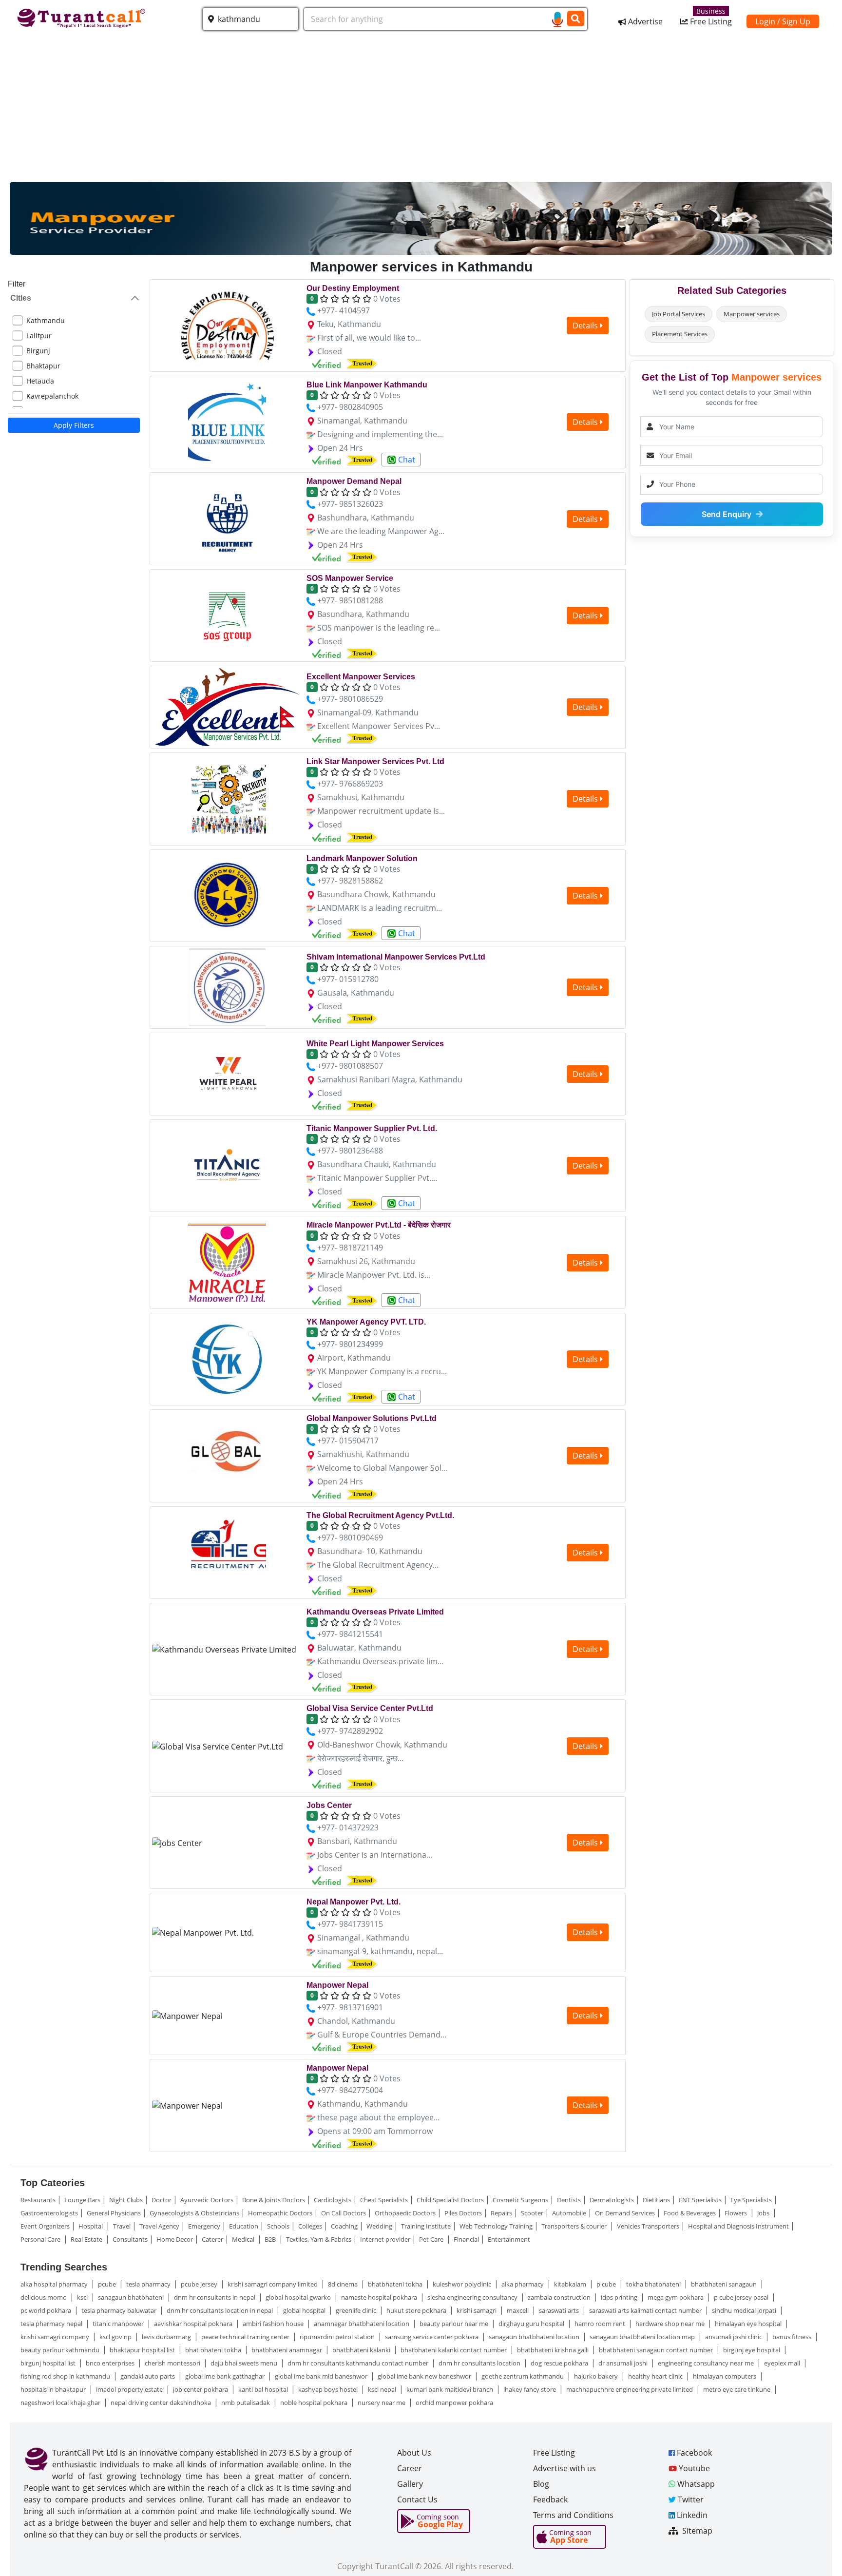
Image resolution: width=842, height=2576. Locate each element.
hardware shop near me (671, 2324)
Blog (541, 2484)
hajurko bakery (597, 2376)
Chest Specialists (384, 2200)
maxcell (518, 2310)
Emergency (204, 2226)
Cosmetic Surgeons (520, 2200)
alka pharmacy (523, 2284)
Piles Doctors (463, 2213)
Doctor (162, 2200)
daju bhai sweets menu (245, 2363)
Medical (244, 2239)
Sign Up (796, 21)
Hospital (91, 2226)
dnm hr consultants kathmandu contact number (359, 2363)
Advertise (644, 21)
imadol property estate (130, 2389)
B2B (271, 2239)
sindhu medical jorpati (745, 2310)
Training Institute (426, 2226)
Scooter (532, 2213)
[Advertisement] (421, 109)
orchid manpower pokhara (454, 2403)
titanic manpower (119, 2324)
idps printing (620, 2297)
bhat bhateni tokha (214, 2350)
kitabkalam (571, 2284)
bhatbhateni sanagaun (725, 2284)
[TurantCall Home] (83, 17)
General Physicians (114, 2213)
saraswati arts (560, 2310)
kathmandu (46, 320)
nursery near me (382, 2403)
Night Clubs (126, 2200)
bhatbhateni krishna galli (554, 2350)
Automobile (569, 2213)
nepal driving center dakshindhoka (162, 2403)
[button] (250, 19)
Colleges (310, 2226)
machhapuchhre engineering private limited (630, 2389)
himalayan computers (725, 2376)
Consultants (130, 2239)
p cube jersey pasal (742, 2297)
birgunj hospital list (49, 2363)
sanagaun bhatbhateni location (535, 2337)
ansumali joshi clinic (734, 2337)
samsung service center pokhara (432, 2337)
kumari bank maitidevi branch (450, 2389)
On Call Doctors (344, 2213)
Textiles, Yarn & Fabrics (319, 2239)
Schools (278, 2226)
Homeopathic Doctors (280, 2213)
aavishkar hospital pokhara (194, 2324)
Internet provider (385, 2239)
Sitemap (696, 2531)
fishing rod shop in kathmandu (66, 2376)
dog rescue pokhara (560, 2363)
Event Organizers (45, 2226)
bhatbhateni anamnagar (287, 2350)
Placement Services (680, 334)
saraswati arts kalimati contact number (646, 2310)
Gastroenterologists (49, 2213)
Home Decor (175, 2239)
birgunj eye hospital (752, 2350)
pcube (108, 2284)
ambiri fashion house (274, 2324)
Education (244, 2226)
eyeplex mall (783, 2363)
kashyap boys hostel (329, 2389)
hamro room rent (601, 2324)
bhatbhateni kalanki (362, 2350)
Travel (122, 2226)
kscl (83, 2297)
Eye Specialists (751, 2200)
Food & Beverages (690, 2213)
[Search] (576, 19)
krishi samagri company (56, 2337)
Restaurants (38, 2200)
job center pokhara (201, 2389)
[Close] (820, 2551)
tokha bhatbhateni (654, 2284)
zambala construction (560, 2297)
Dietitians (656, 2200)
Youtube (693, 2468)
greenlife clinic (357, 2310)
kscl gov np (116, 2337)
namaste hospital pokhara (380, 2297)
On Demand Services (625, 2213)
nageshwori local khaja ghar (61, 2403)
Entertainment (509, 2239)
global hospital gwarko (299, 2297)
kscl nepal (383, 2389)
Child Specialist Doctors (450, 2200)
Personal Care (41, 2239)
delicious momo (44, 2297)
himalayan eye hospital (749, 2324)
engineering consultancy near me (707, 2363)
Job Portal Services (679, 314)
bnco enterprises (111, 2363)
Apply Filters (74, 425)
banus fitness (793, 2337)
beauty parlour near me (455, 2324)
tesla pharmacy (149, 2284)
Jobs (764, 2213)
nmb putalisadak (246, 2403)
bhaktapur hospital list (143, 2350)
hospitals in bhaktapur (54, 2389)
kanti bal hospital (264, 2389)
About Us (414, 2453)
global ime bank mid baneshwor (322, 2376)
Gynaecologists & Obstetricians (194, 2213)
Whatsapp (695, 2484)
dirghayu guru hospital (532, 2324)
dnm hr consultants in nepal (215, 2297)
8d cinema (344, 2284)
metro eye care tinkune (737, 2389)
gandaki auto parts (148, 2376)
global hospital (305, 2310)
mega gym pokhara (676, 2297)
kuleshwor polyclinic (463, 2284)
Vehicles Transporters (648, 2226)
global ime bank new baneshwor (425, 2376)
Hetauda (40, 381)
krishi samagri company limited (273, 2284)
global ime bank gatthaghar (226, 2376)
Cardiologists (333, 2200)
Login (765, 21)
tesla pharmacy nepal (52, 2324)
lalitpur (39, 336)
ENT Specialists (700, 2200)
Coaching (344, 2226)
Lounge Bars (82, 2200)
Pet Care (432, 2239)
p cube (607, 2284)
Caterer (212, 2239)
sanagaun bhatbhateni (132, 2297)
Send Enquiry (727, 514)
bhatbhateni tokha (396, 2284)
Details (586, 326)
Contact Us (417, 2499)
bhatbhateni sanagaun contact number (657, 2350)
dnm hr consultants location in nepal (220, 2310)
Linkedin (691, 2515)
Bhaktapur (43, 366)
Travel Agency (159, 2226)
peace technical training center (246, 2337)
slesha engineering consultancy (473, 2297)
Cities (21, 298)
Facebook (693, 2453)
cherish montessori (173, 2363)
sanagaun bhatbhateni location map (643, 2337)
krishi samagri (477, 2310)
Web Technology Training (496, 2226)
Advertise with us (565, 2468)
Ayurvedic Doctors (207, 2200)
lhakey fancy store (530, 2389)
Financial (466, 2239)
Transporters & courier (575, 2226)
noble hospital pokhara (315, 2403)
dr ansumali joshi (624, 2363)
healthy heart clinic (656, 2376)
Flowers (737, 2213)
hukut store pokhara (417, 2310)
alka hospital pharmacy (55, 2284)
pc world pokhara (47, 2310)
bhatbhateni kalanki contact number (454, 2350)
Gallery (410, 2484)
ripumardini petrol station (338, 2337)
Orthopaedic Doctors (405, 2213)
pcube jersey (200, 2284)
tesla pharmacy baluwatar (120, 2310)
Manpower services (752, 314)
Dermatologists (612, 2200)
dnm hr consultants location (480, 2363)
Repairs (501, 2213)
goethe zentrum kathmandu (523, 2376)
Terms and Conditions (573, 2515)
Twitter (690, 2499)
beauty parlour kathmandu (61, 2350)
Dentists (569, 2200)
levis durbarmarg (167, 2337)
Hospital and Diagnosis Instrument (738, 2226)
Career (410, 2468)
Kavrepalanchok (52, 396)
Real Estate (87, 2239)
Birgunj (38, 351)
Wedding (379, 2226)
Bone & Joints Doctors (274, 2200)
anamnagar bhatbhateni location (362, 2324)
